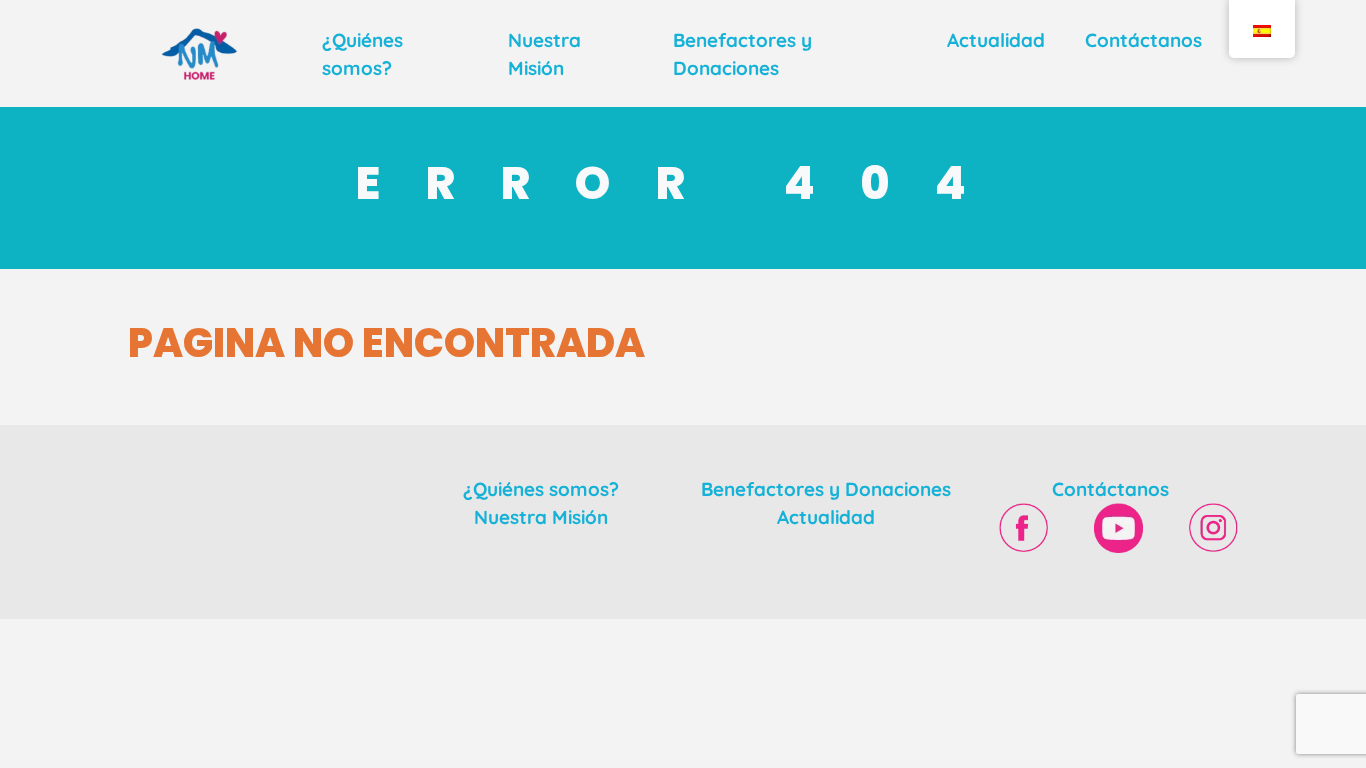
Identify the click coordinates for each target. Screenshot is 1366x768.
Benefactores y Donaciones (826, 489)
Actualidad (996, 40)
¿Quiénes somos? (541, 489)
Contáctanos (1143, 40)
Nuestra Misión (541, 517)
